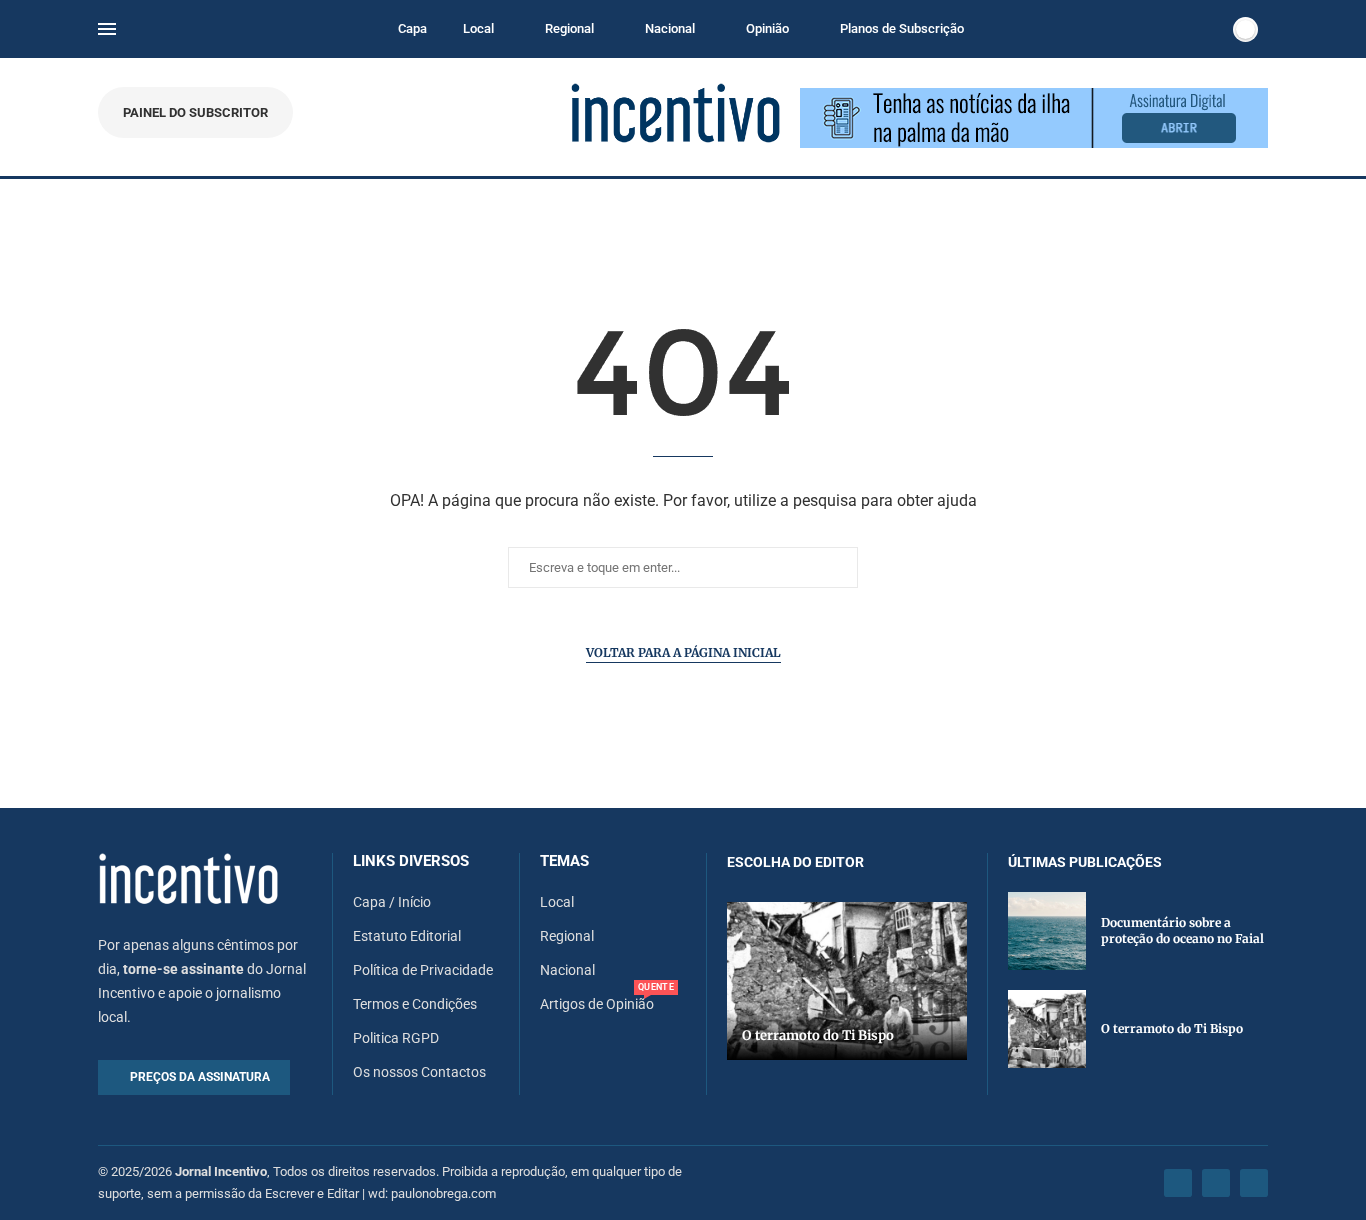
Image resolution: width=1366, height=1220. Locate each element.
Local (478, 28)
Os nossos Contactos (419, 1072)
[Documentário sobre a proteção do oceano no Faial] (1047, 931)
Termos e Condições (415, 1004)
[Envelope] (1254, 1183)
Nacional (670, 28)
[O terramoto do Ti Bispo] (847, 980)
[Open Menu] (107, 29)
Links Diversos (411, 861)
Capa (412, 28)
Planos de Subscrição (902, 28)
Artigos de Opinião (597, 1004)
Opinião (767, 28)
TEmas (564, 861)
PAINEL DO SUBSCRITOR (195, 112)
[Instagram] (1216, 1183)
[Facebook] (1178, 1183)
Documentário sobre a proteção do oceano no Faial (1182, 931)
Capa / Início (392, 902)
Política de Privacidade (423, 970)
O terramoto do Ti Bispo (818, 1035)
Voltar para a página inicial (683, 652)
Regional (569, 28)
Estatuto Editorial (407, 936)
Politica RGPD (396, 1038)
